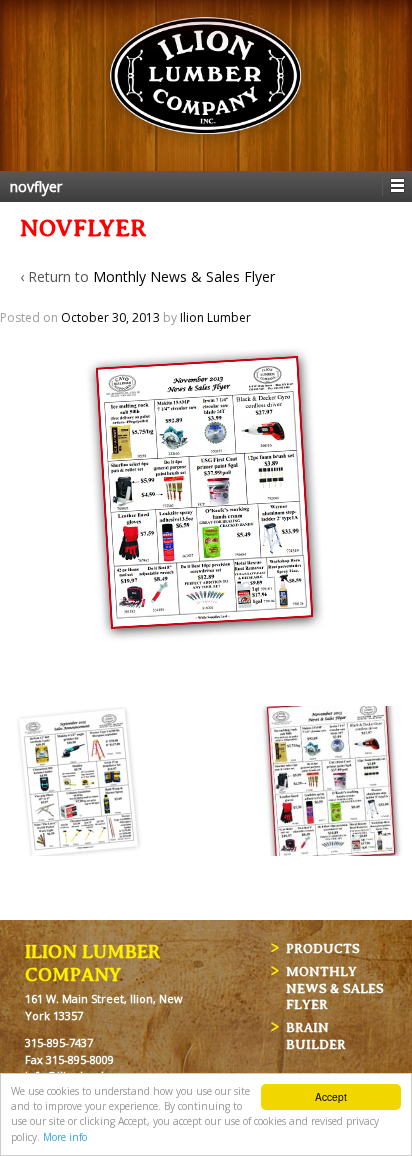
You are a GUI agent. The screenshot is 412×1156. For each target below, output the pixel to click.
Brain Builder (316, 1036)
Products (323, 948)
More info (65, 1137)
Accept (331, 1096)
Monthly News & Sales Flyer (184, 276)
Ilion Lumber (215, 317)
